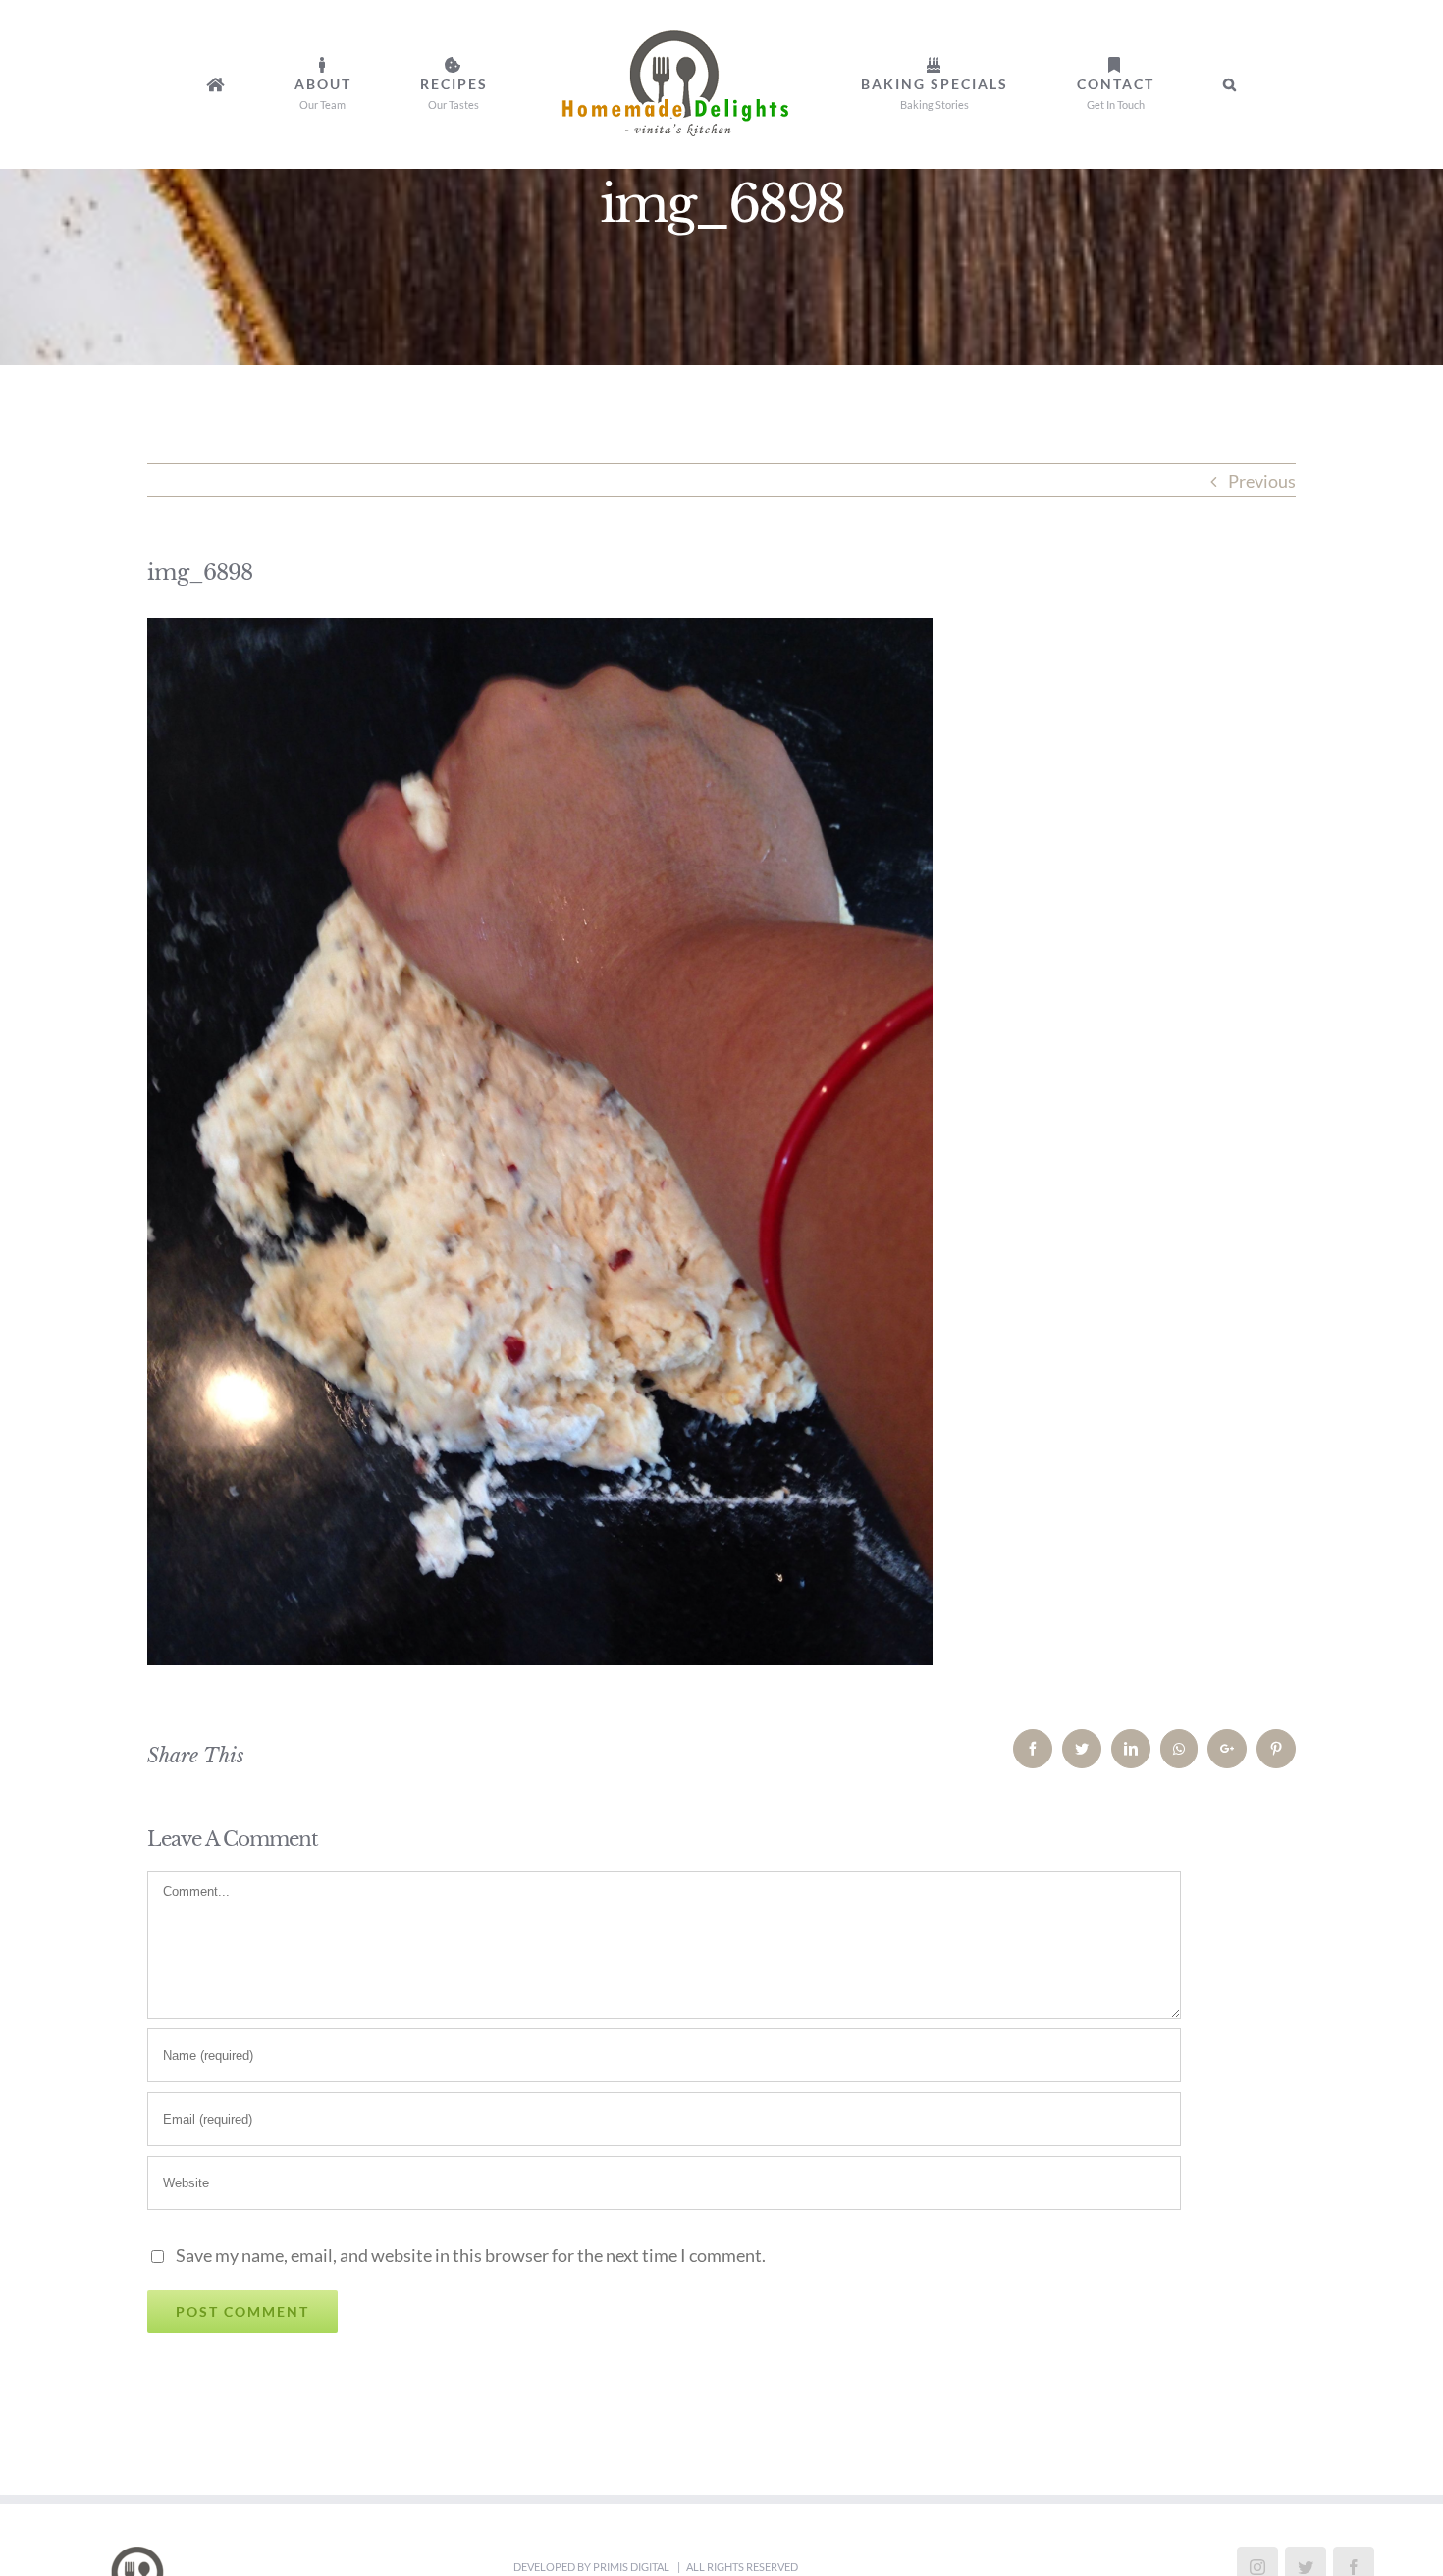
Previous (1262, 481)
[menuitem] (348, 84)
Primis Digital (632, 2567)
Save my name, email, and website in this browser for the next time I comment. (471, 2255)
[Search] (1085, 84)
